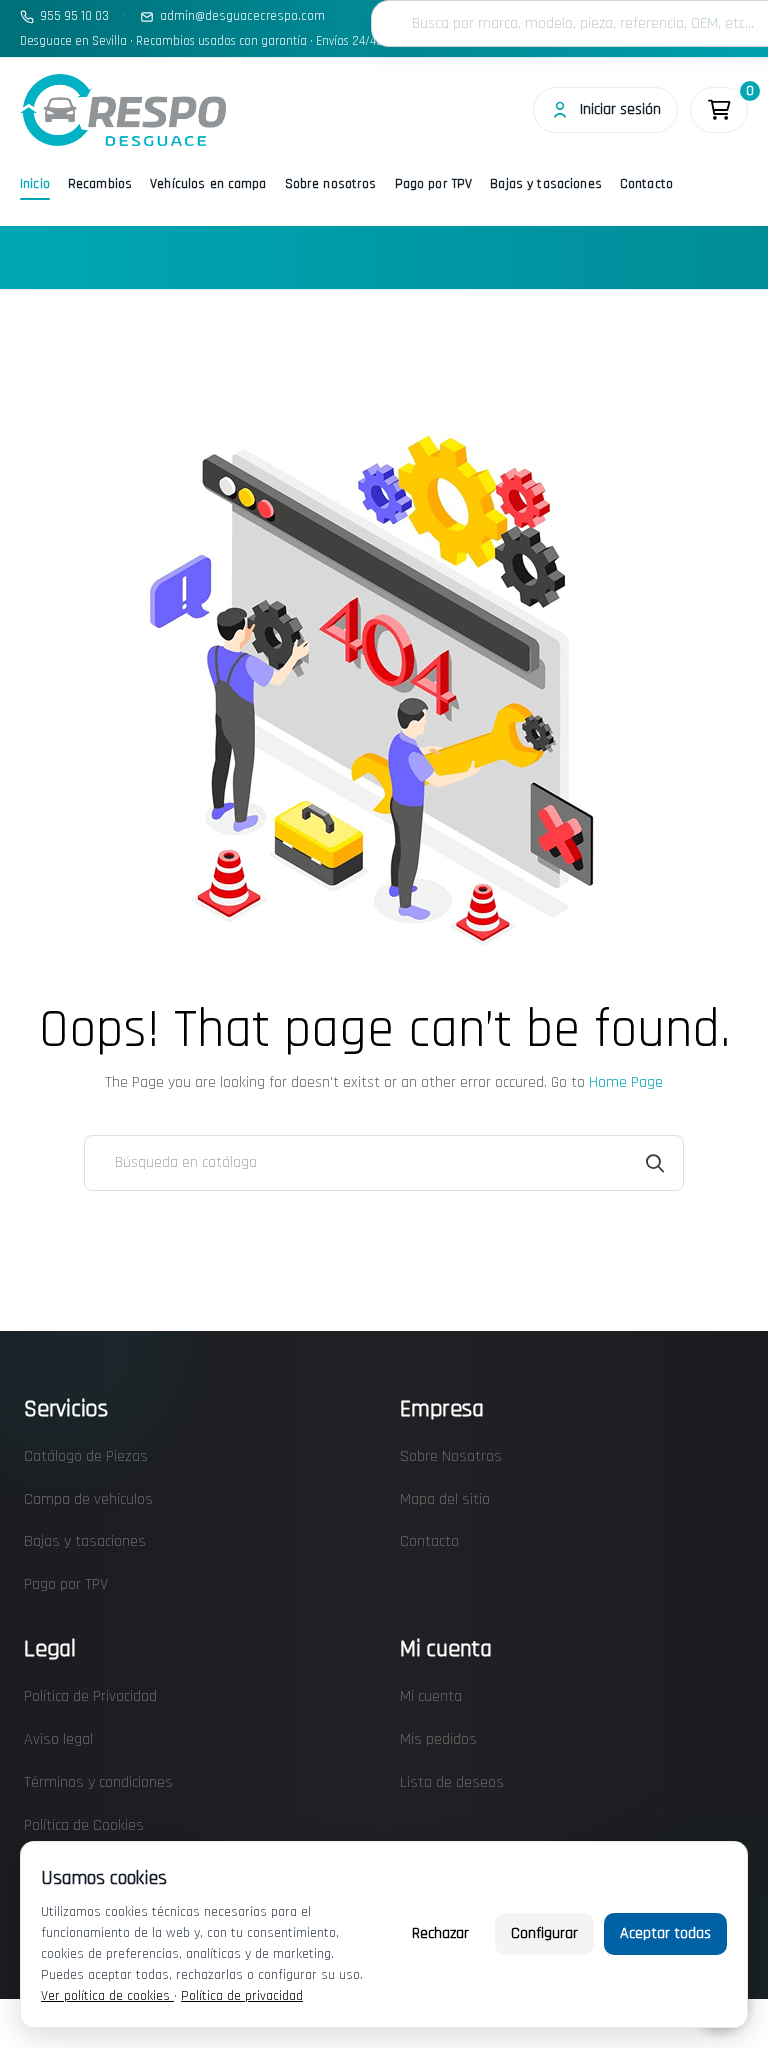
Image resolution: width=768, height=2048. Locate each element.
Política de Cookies (84, 1825)
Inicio (35, 184)
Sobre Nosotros (451, 1456)
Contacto (646, 184)
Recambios (100, 184)
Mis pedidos (438, 1739)
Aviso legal (58, 1739)
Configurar (544, 1933)
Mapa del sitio (445, 1499)
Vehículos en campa (208, 184)
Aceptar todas (665, 1933)
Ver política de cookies (107, 1996)
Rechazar (440, 1933)
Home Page (626, 1082)
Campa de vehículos (88, 1499)
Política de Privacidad (90, 1696)
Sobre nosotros (331, 184)
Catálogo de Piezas (86, 1456)
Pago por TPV (434, 184)
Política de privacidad (242, 1996)
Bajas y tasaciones (546, 184)
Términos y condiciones (98, 1782)
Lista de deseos (452, 1782)
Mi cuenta (431, 1696)
